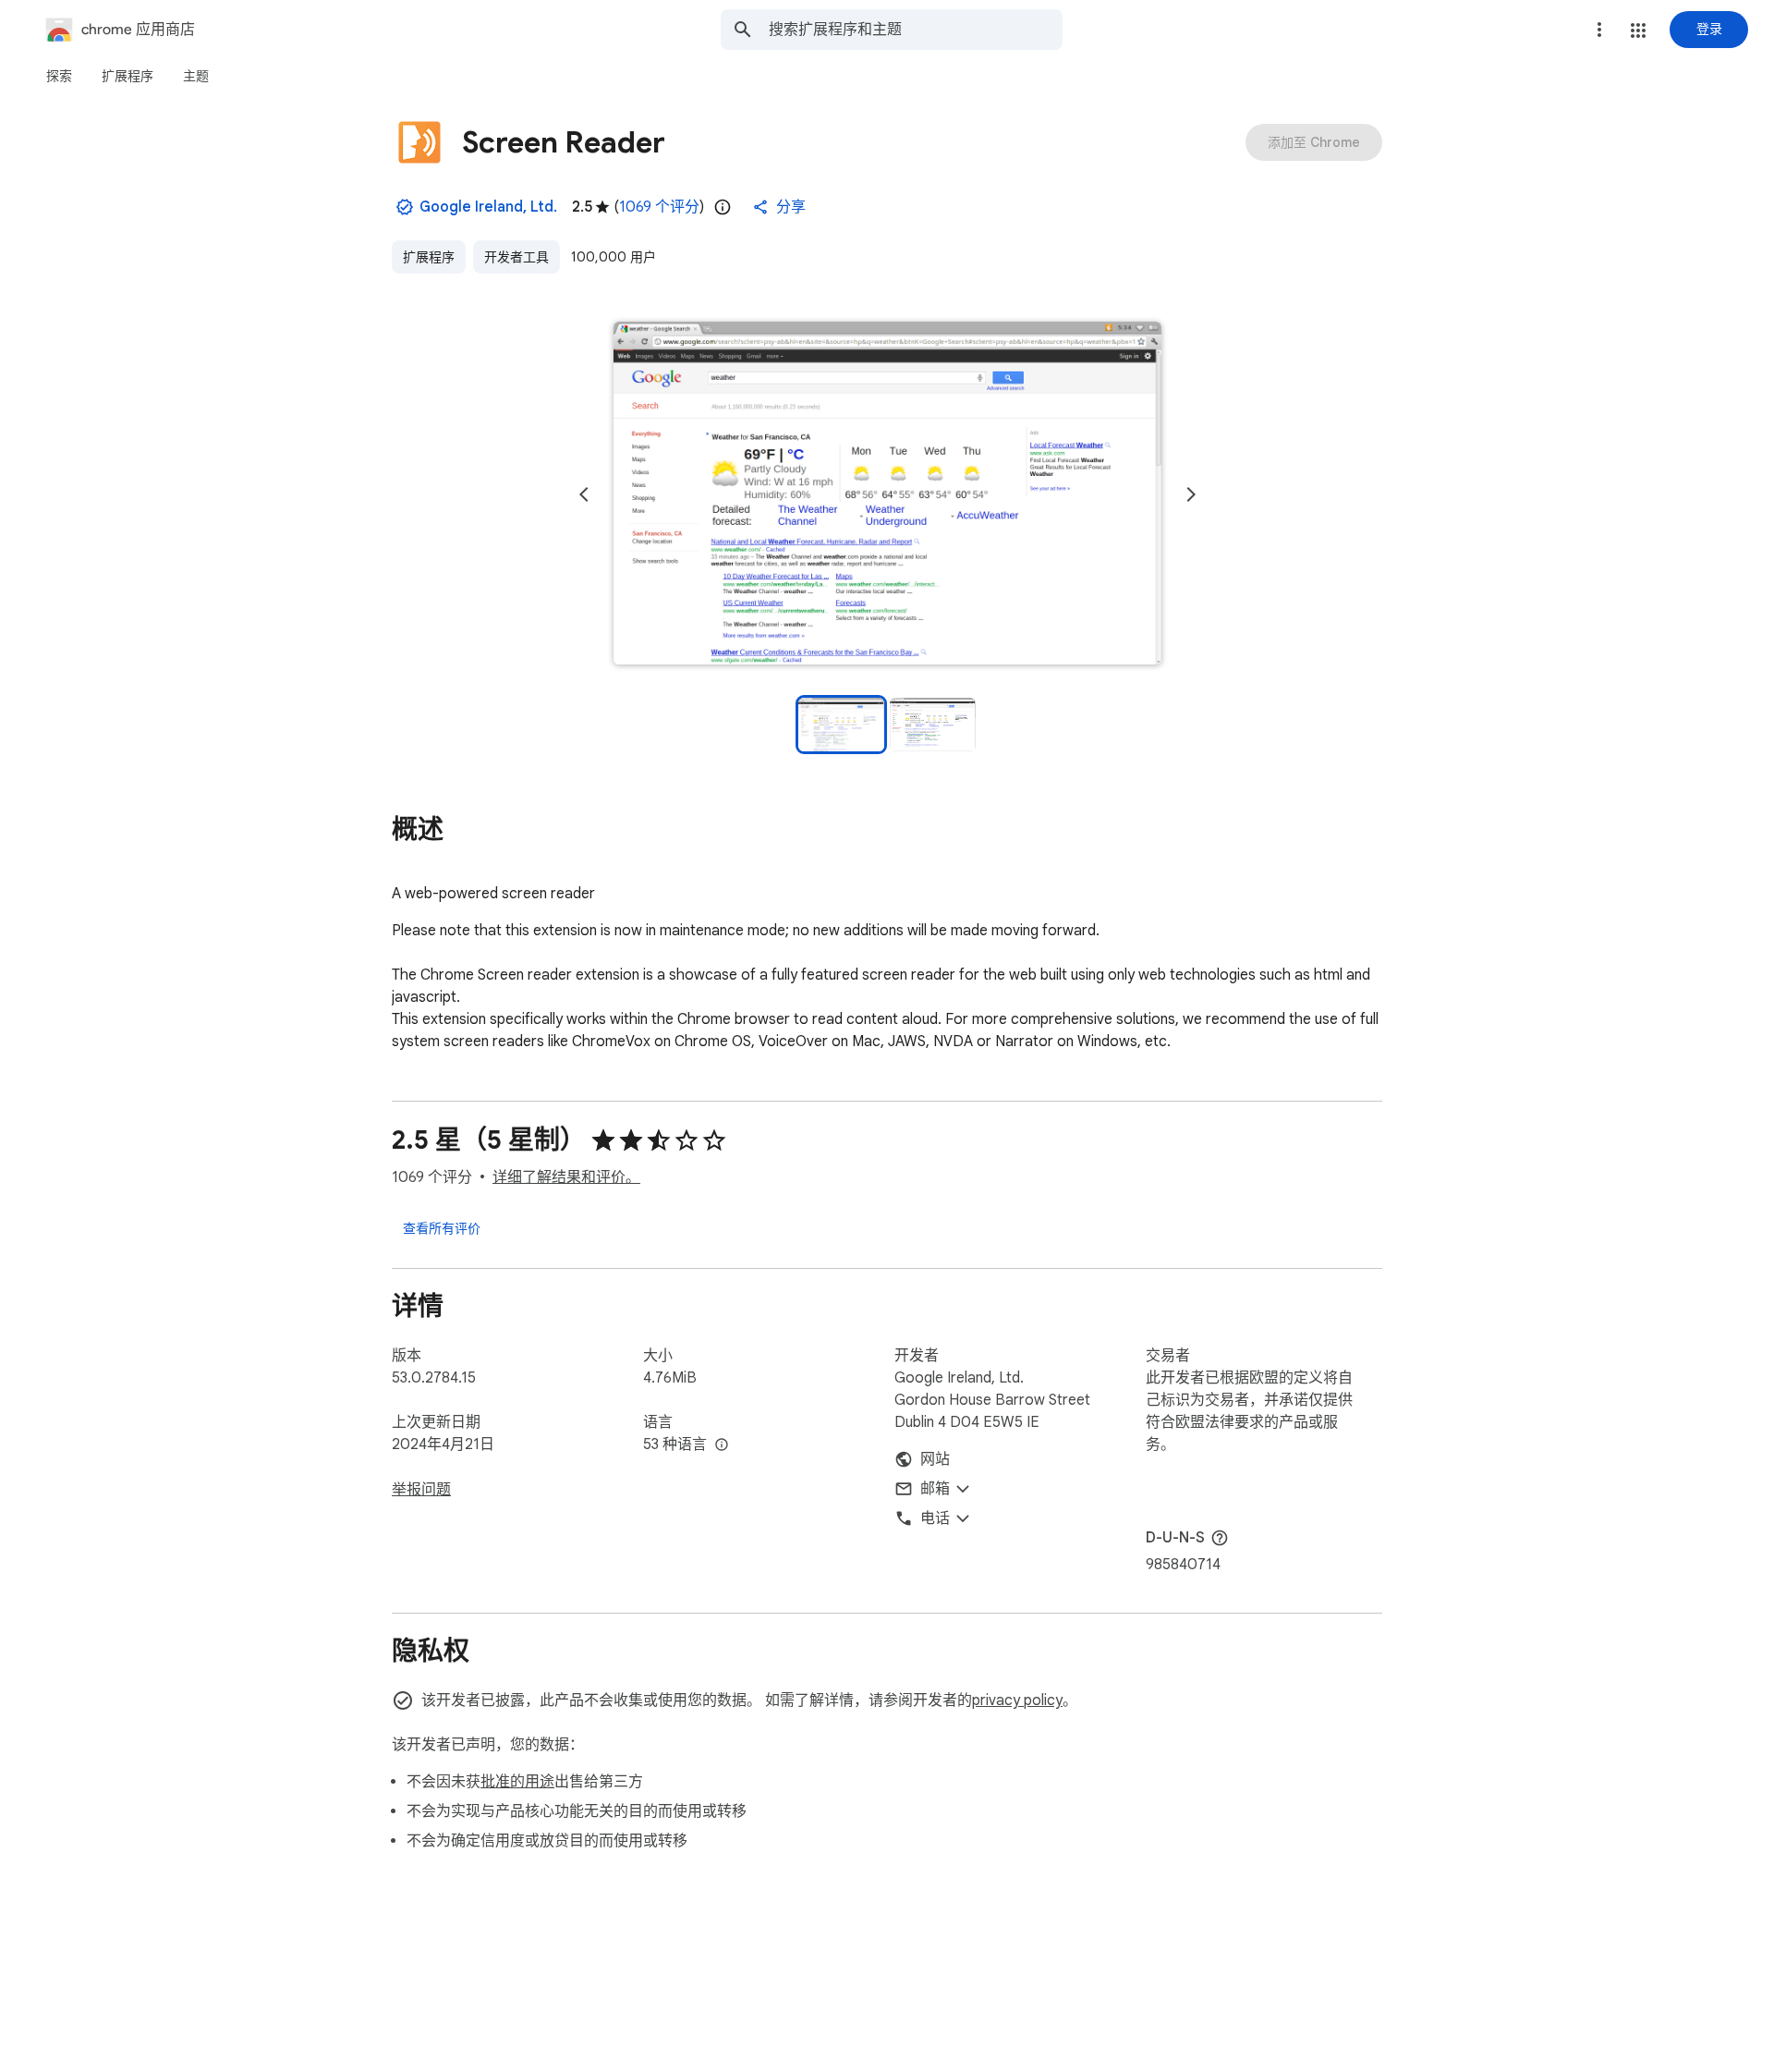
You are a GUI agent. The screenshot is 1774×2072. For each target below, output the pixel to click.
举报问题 (421, 1490)
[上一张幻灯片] (584, 494)
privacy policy (1017, 1700)
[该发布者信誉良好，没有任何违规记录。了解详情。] (405, 207)
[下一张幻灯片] (1191, 494)
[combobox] (916, 30)
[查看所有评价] (442, 1227)
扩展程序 (429, 257)
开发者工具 (516, 257)
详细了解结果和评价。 (566, 1177)
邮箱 (935, 1489)
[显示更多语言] (722, 1445)
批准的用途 (517, 1782)
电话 (935, 1518)
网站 (935, 1459)
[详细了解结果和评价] (1220, 1538)
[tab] (59, 76)
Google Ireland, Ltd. (488, 207)
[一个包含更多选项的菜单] (1599, 30)
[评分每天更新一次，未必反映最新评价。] (723, 207)
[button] (1638, 30)
